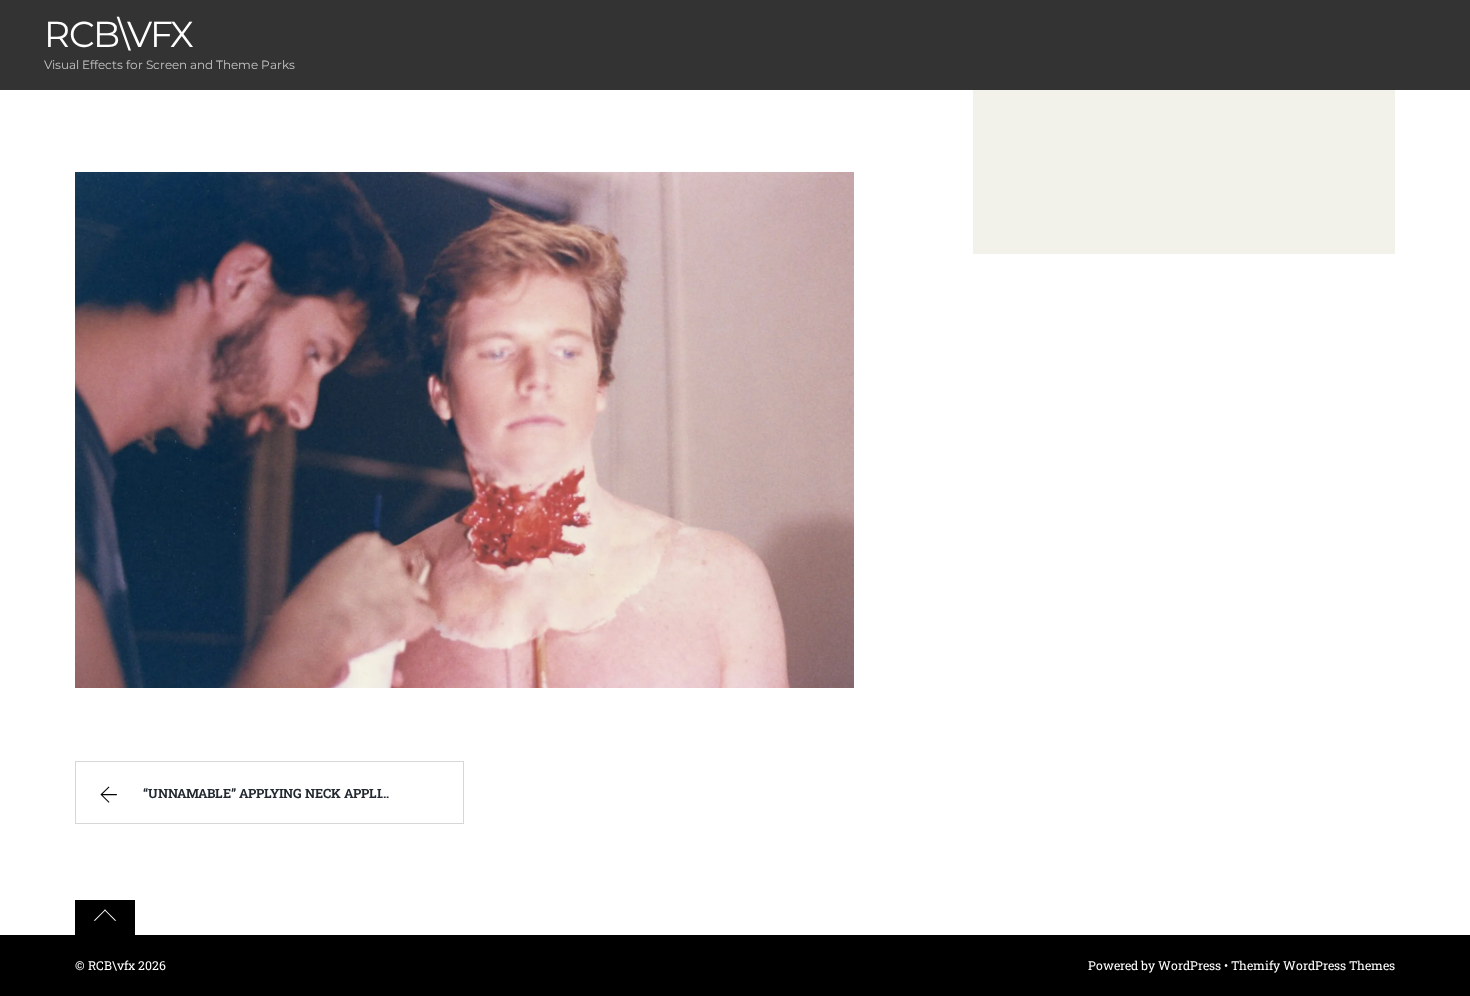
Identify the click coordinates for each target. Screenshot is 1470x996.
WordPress (1189, 965)
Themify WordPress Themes (1313, 965)
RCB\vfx (111, 965)
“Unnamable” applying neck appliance (279, 793)
